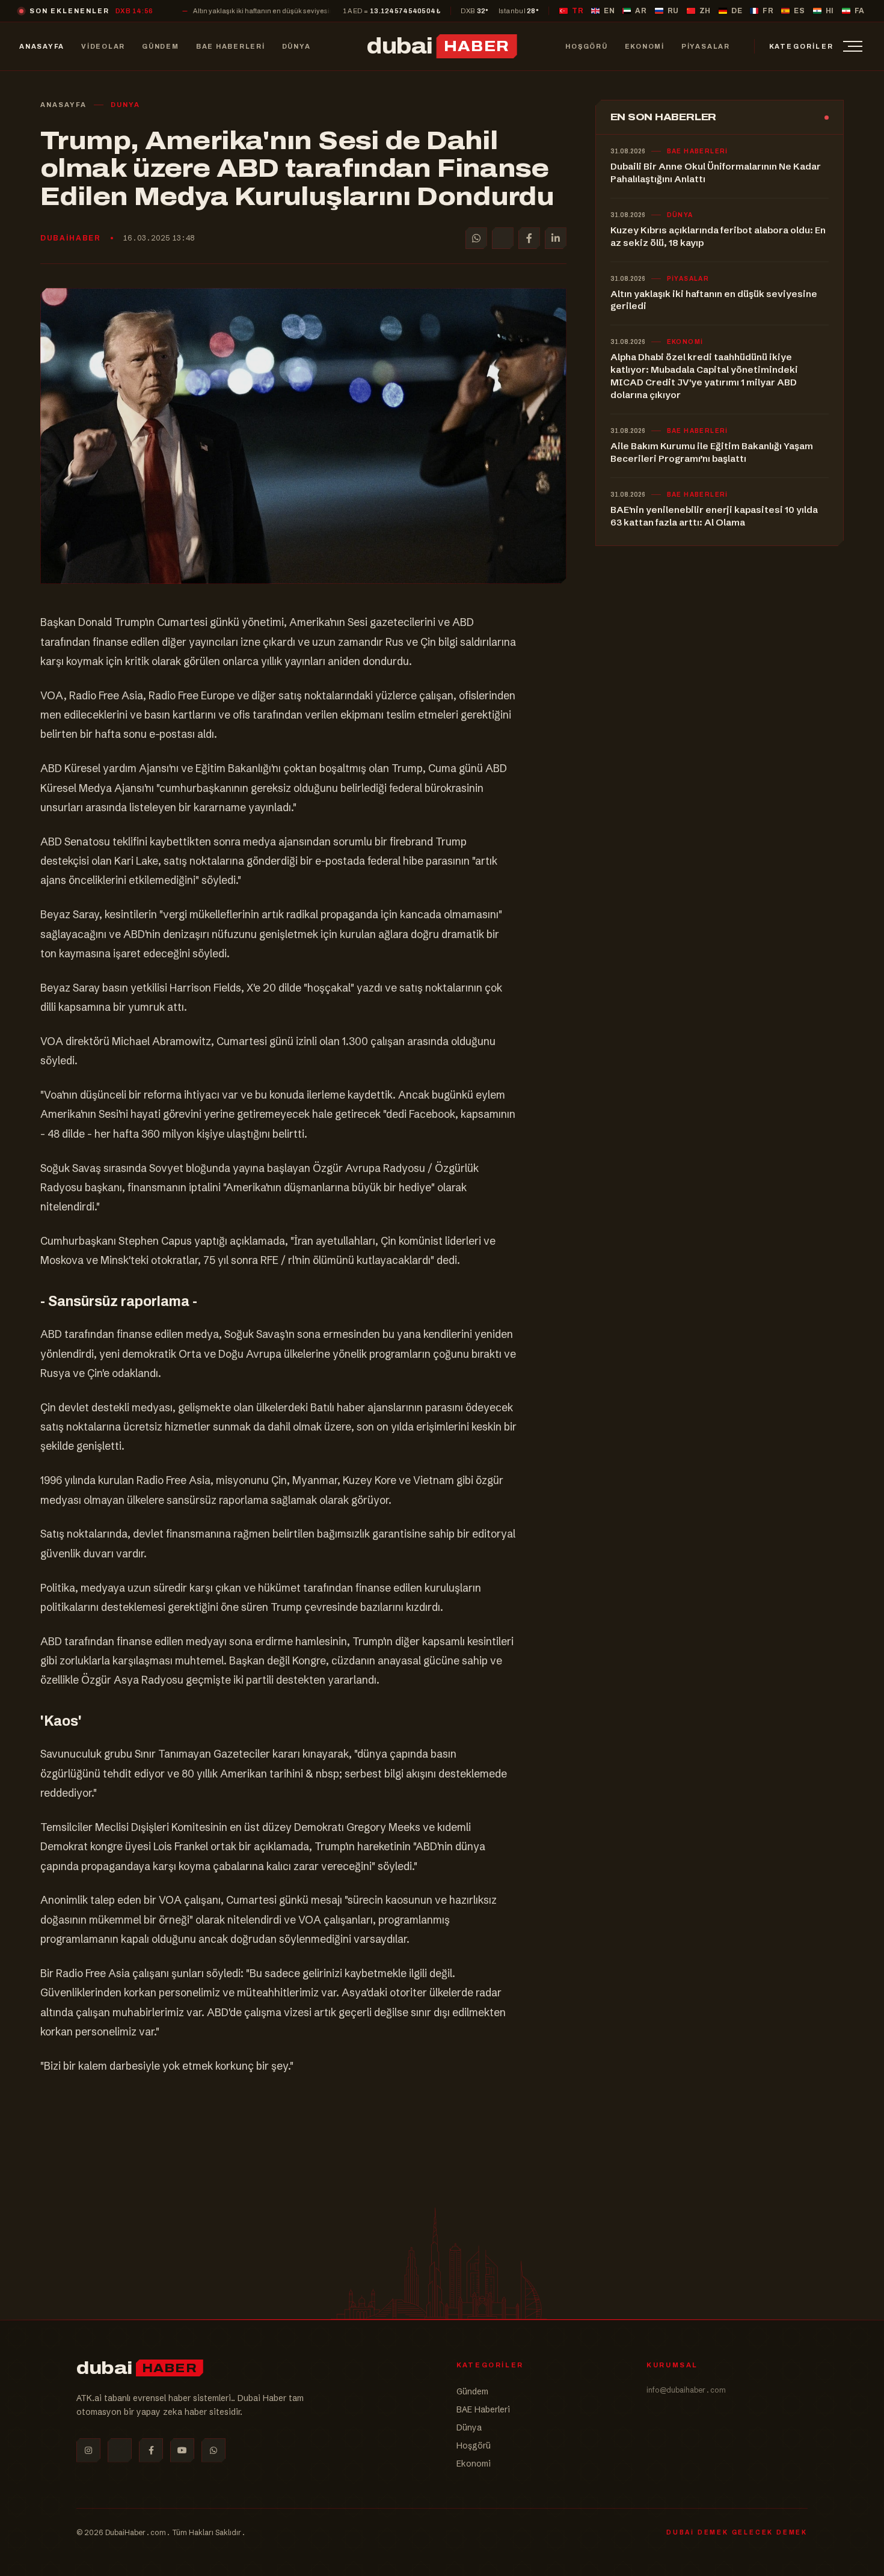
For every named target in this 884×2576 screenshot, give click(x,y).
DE (737, 11)
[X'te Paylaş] (503, 238)
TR (578, 11)
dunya (125, 105)
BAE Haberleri (483, 2409)
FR (768, 11)
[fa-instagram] (88, 2450)
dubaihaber (71, 238)
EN (609, 11)
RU (673, 11)
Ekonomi (474, 2464)
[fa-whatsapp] (213, 2450)
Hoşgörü (474, 2446)
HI (830, 11)
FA (860, 11)
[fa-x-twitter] (120, 2450)
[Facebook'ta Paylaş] (529, 238)
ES (799, 11)
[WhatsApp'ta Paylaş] (476, 238)
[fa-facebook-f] (151, 2450)
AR (641, 11)
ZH (705, 11)
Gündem (472, 2391)
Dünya (469, 2427)
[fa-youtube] (182, 2450)
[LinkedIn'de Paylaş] (556, 238)
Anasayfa (63, 105)
